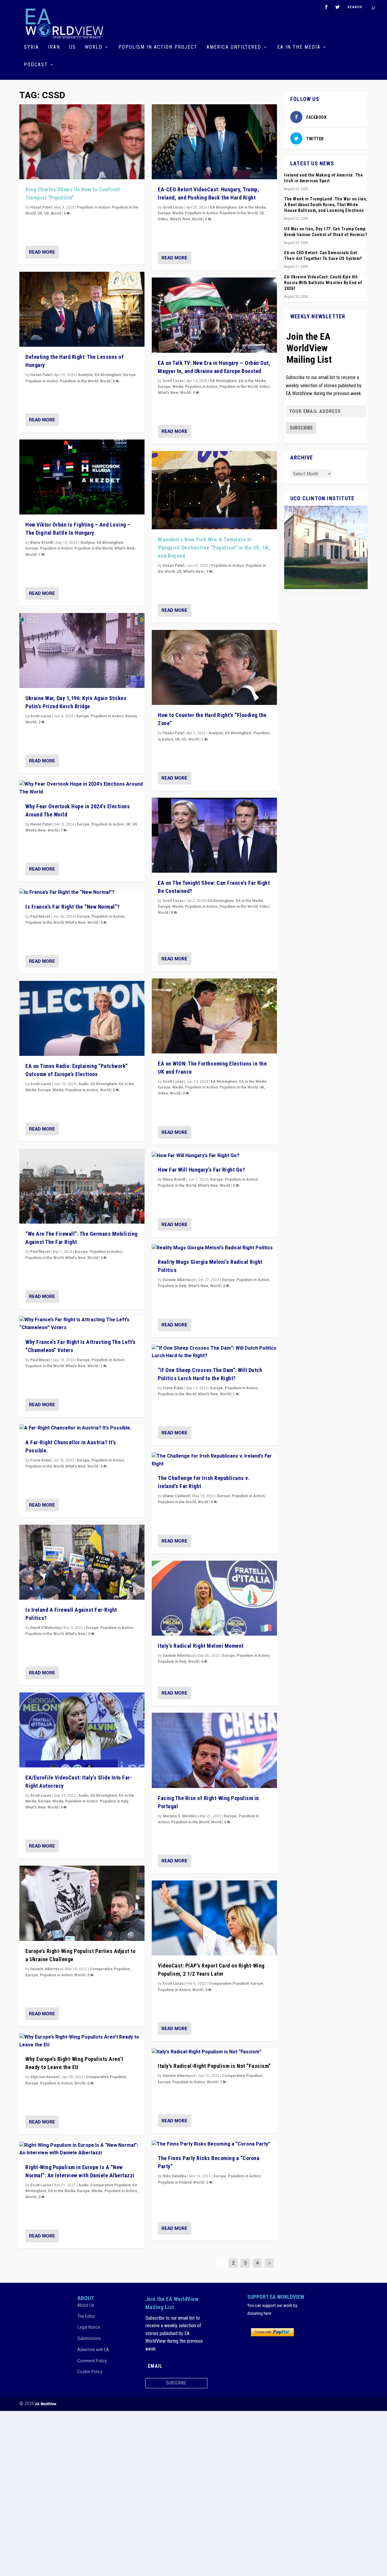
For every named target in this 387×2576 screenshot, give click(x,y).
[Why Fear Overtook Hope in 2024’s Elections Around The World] (82, 788)
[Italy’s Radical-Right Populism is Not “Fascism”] (214, 2052)
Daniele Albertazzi (46, 1969)
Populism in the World (79, 381)
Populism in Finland (175, 2182)
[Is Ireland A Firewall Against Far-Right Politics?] (82, 1562)
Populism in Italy (114, 1801)
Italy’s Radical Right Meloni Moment (201, 1646)
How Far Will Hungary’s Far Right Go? (201, 1170)
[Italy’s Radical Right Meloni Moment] (214, 1598)
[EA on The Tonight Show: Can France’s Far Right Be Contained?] (214, 835)
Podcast (36, 65)
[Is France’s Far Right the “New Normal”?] (82, 893)
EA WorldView (46, 2404)
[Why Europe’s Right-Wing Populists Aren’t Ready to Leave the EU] (82, 2041)
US (73, 47)
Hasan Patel (41, 207)
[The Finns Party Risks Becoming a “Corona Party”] (214, 2144)
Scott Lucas (41, 716)
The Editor (86, 2316)
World (94, 47)
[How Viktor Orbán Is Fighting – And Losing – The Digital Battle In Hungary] (82, 477)
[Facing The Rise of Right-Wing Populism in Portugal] (214, 1750)
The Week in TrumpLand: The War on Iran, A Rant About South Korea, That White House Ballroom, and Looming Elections (326, 205)
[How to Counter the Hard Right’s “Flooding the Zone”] (214, 667)
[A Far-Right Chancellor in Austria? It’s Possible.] (82, 1428)
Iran (54, 47)
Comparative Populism (110, 1969)
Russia (131, 716)
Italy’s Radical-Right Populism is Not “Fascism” (214, 2066)
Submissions (89, 2338)
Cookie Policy (90, 2372)
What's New (124, 548)
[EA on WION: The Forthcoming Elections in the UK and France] (214, 1016)
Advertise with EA (93, 2350)
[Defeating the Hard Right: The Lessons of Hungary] (82, 309)
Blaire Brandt (42, 543)
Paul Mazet (40, 917)
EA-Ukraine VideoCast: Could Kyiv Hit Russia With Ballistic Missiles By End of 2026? (323, 283)
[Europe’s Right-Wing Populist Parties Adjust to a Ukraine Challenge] (82, 1903)
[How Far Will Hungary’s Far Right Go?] (214, 1156)
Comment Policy (92, 2361)
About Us (86, 2305)
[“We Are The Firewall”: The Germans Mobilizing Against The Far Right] (82, 1186)
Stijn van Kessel (44, 2077)
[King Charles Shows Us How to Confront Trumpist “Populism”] (82, 142)
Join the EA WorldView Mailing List (309, 348)
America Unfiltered (234, 47)
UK (40, 213)
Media (58, 1090)
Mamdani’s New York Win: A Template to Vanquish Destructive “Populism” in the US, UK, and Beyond (214, 548)
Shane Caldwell (176, 1496)
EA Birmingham (108, 375)
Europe (129, 375)
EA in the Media (299, 47)
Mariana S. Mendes (180, 1816)
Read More (42, 252)
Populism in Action (93, 207)
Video (163, 219)
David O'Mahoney (46, 1628)
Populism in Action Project (158, 47)
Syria (31, 47)
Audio (83, 1084)
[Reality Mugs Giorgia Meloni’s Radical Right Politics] (214, 1248)
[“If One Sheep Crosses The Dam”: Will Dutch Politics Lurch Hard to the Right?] (214, 1352)
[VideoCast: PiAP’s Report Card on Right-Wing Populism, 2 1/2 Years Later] (214, 1918)
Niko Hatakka (174, 2176)
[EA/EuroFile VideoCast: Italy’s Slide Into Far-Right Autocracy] (82, 1730)
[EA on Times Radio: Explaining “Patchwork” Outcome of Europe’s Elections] (82, 1018)
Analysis (85, 375)
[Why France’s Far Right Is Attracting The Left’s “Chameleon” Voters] (82, 1324)
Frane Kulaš (41, 1460)
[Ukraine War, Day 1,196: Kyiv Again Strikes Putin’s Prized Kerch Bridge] (82, 650)
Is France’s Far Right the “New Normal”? (73, 907)
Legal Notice (89, 2327)
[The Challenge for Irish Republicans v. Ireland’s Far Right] (214, 1460)
